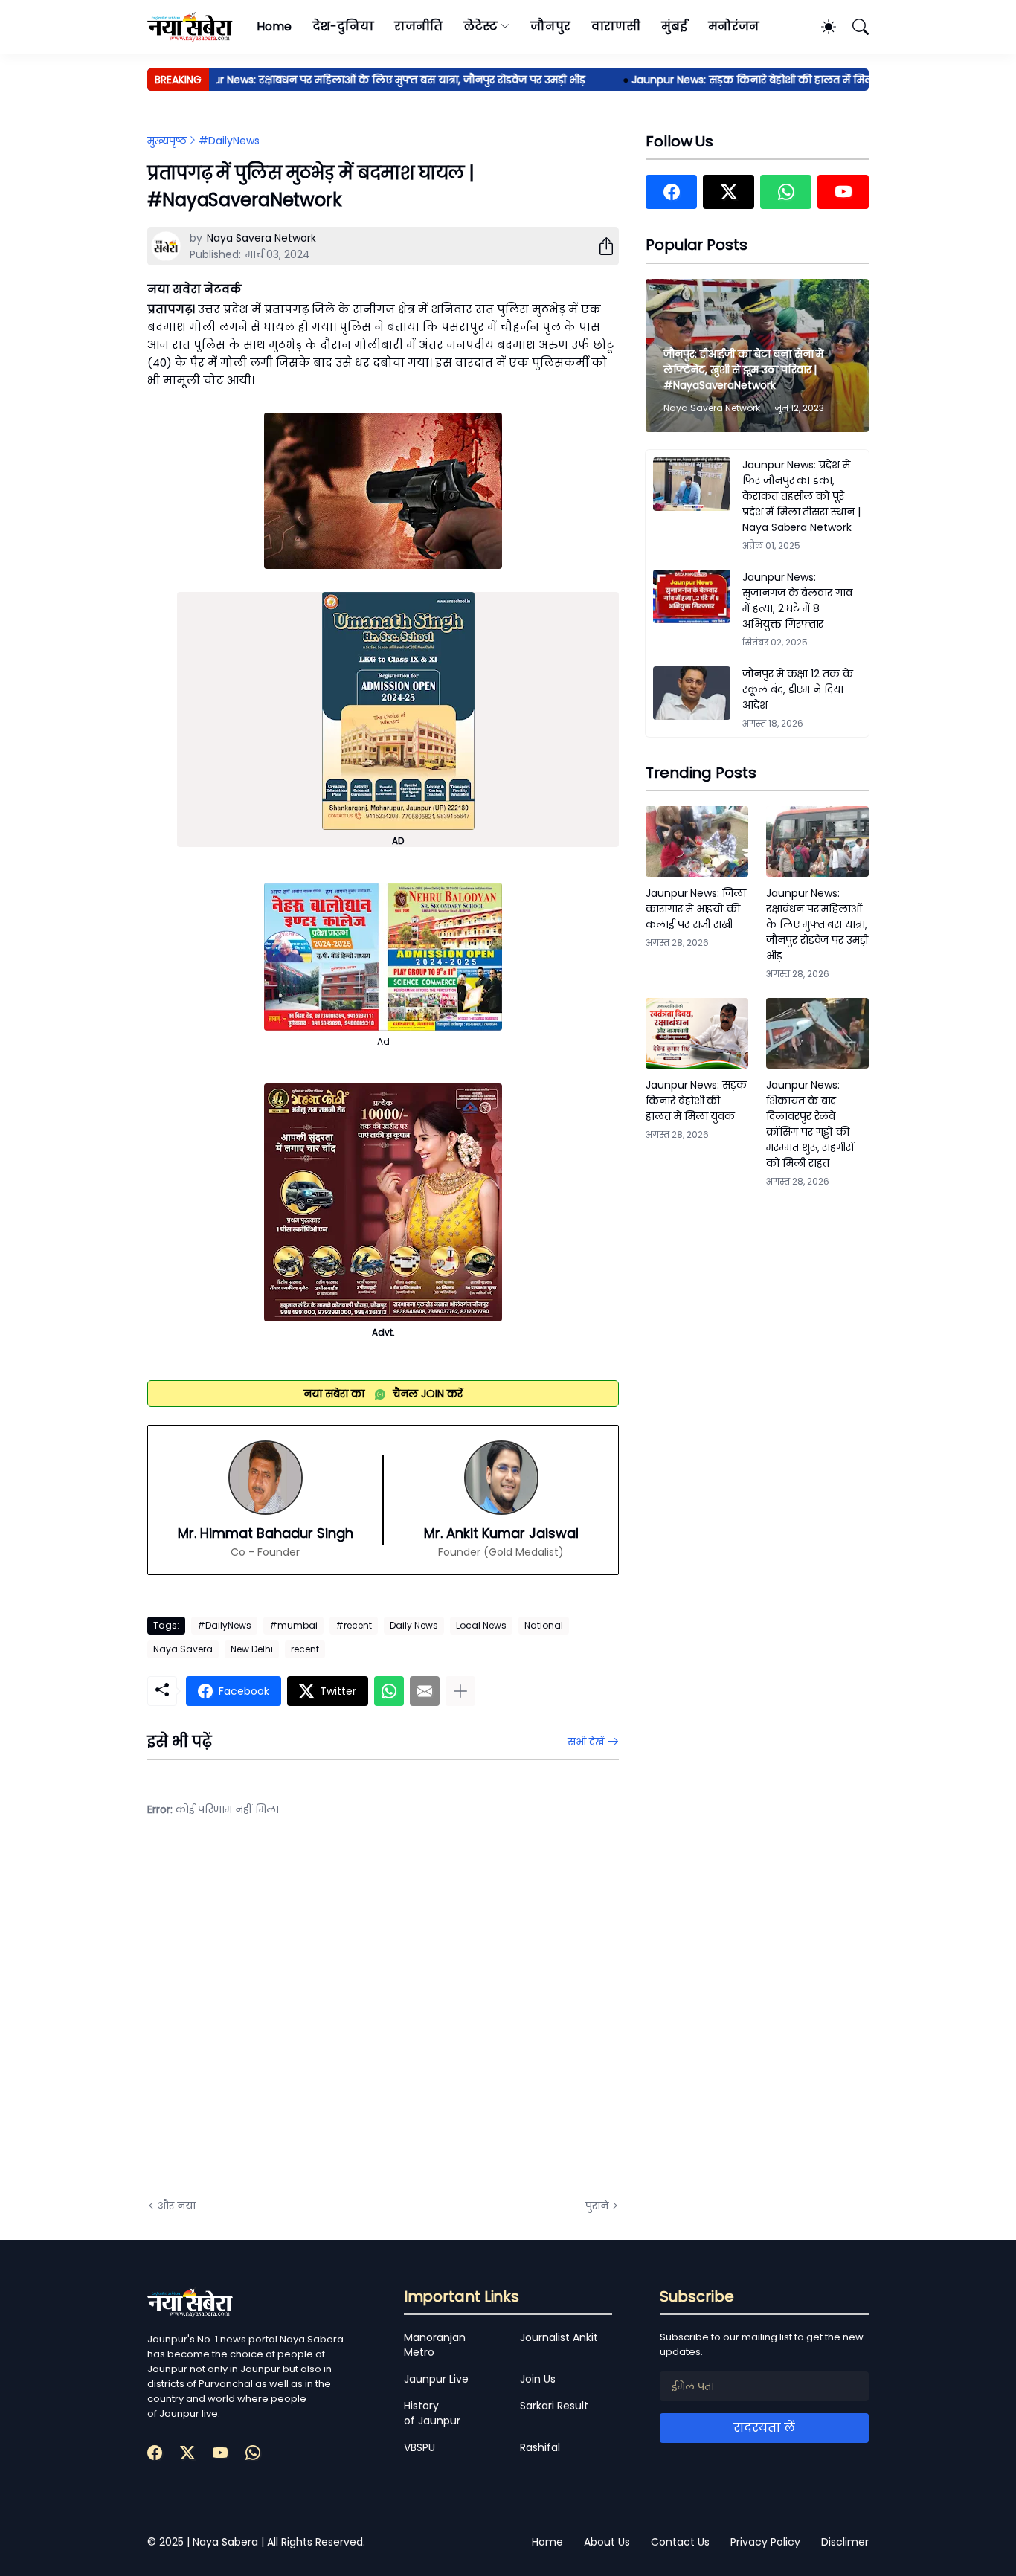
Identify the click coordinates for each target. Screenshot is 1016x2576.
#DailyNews (229, 141)
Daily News (414, 1625)
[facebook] (671, 192)
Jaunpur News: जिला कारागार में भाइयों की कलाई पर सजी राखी (696, 909)
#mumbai (293, 1625)
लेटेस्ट (480, 26)
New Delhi (252, 1649)
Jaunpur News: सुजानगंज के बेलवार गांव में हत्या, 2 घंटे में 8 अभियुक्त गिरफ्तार (797, 600)
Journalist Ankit (559, 2337)
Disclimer (845, 2542)
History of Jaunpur (432, 2413)
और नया (177, 2206)
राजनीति (418, 26)
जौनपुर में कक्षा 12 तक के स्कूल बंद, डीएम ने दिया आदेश (798, 689)
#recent (354, 1625)
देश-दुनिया (343, 26)
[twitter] (729, 192)
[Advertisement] (296, 2019)
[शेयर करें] (600, 246)
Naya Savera (183, 1649)
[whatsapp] (786, 192)
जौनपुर (550, 26)
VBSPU (419, 2447)
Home (274, 26)
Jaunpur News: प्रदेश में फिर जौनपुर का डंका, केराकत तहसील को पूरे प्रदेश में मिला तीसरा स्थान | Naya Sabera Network (801, 496)
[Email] (425, 1691)
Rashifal (540, 2447)
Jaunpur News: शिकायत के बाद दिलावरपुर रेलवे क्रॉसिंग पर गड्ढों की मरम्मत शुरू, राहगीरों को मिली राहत (810, 1124)
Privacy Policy (765, 2542)
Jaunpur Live (436, 2379)
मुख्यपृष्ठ (167, 141)
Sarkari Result (554, 2406)
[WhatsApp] (389, 1691)
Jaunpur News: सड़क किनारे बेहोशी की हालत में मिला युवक (737, 80)
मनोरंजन (734, 26)
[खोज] (854, 27)
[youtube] (843, 192)
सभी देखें (586, 1742)
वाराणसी (616, 26)
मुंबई (674, 26)
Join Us (538, 2379)
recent (305, 1649)
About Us (607, 2542)
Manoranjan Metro (435, 2345)
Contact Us (680, 2542)
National (544, 1625)
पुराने (597, 2206)
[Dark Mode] (821, 27)
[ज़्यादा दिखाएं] (460, 1691)
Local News (481, 1625)
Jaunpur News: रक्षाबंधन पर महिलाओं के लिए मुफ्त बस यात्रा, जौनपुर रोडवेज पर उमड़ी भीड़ (353, 80)
